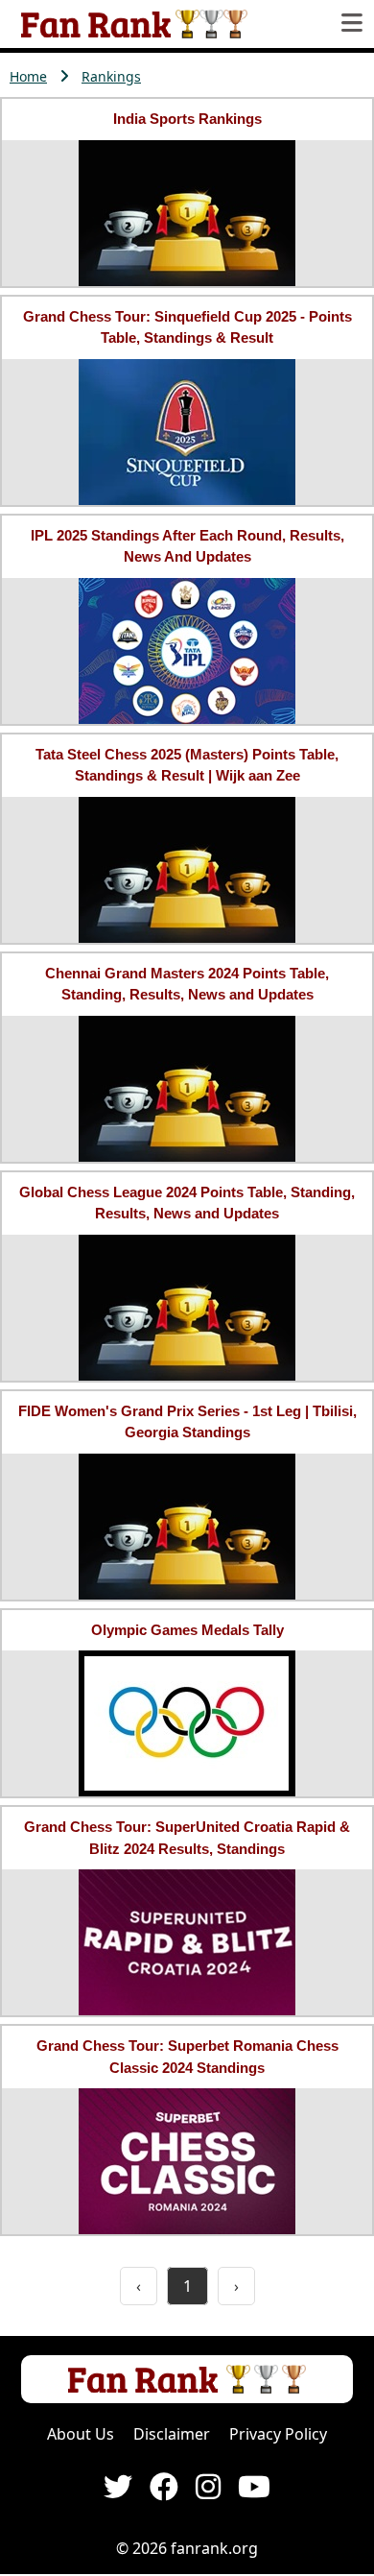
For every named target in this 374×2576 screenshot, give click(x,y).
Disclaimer (172, 2434)
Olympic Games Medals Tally (187, 1630)
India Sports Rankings (187, 119)
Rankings (111, 76)
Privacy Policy (278, 2434)
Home (28, 76)
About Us (81, 2434)
